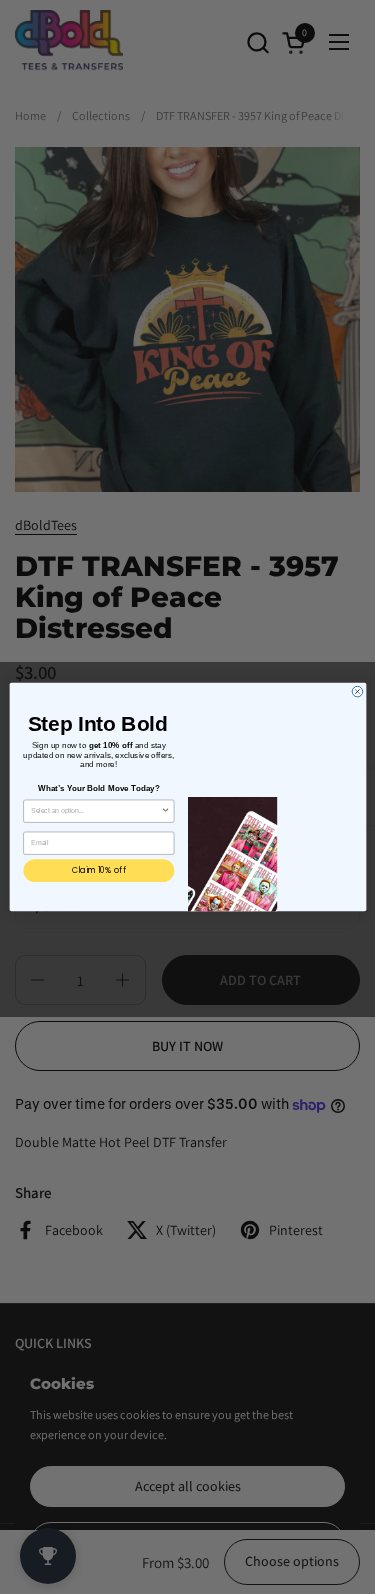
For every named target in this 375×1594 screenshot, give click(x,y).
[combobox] (96, 811)
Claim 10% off (98, 869)
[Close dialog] (357, 691)
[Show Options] (165, 811)
